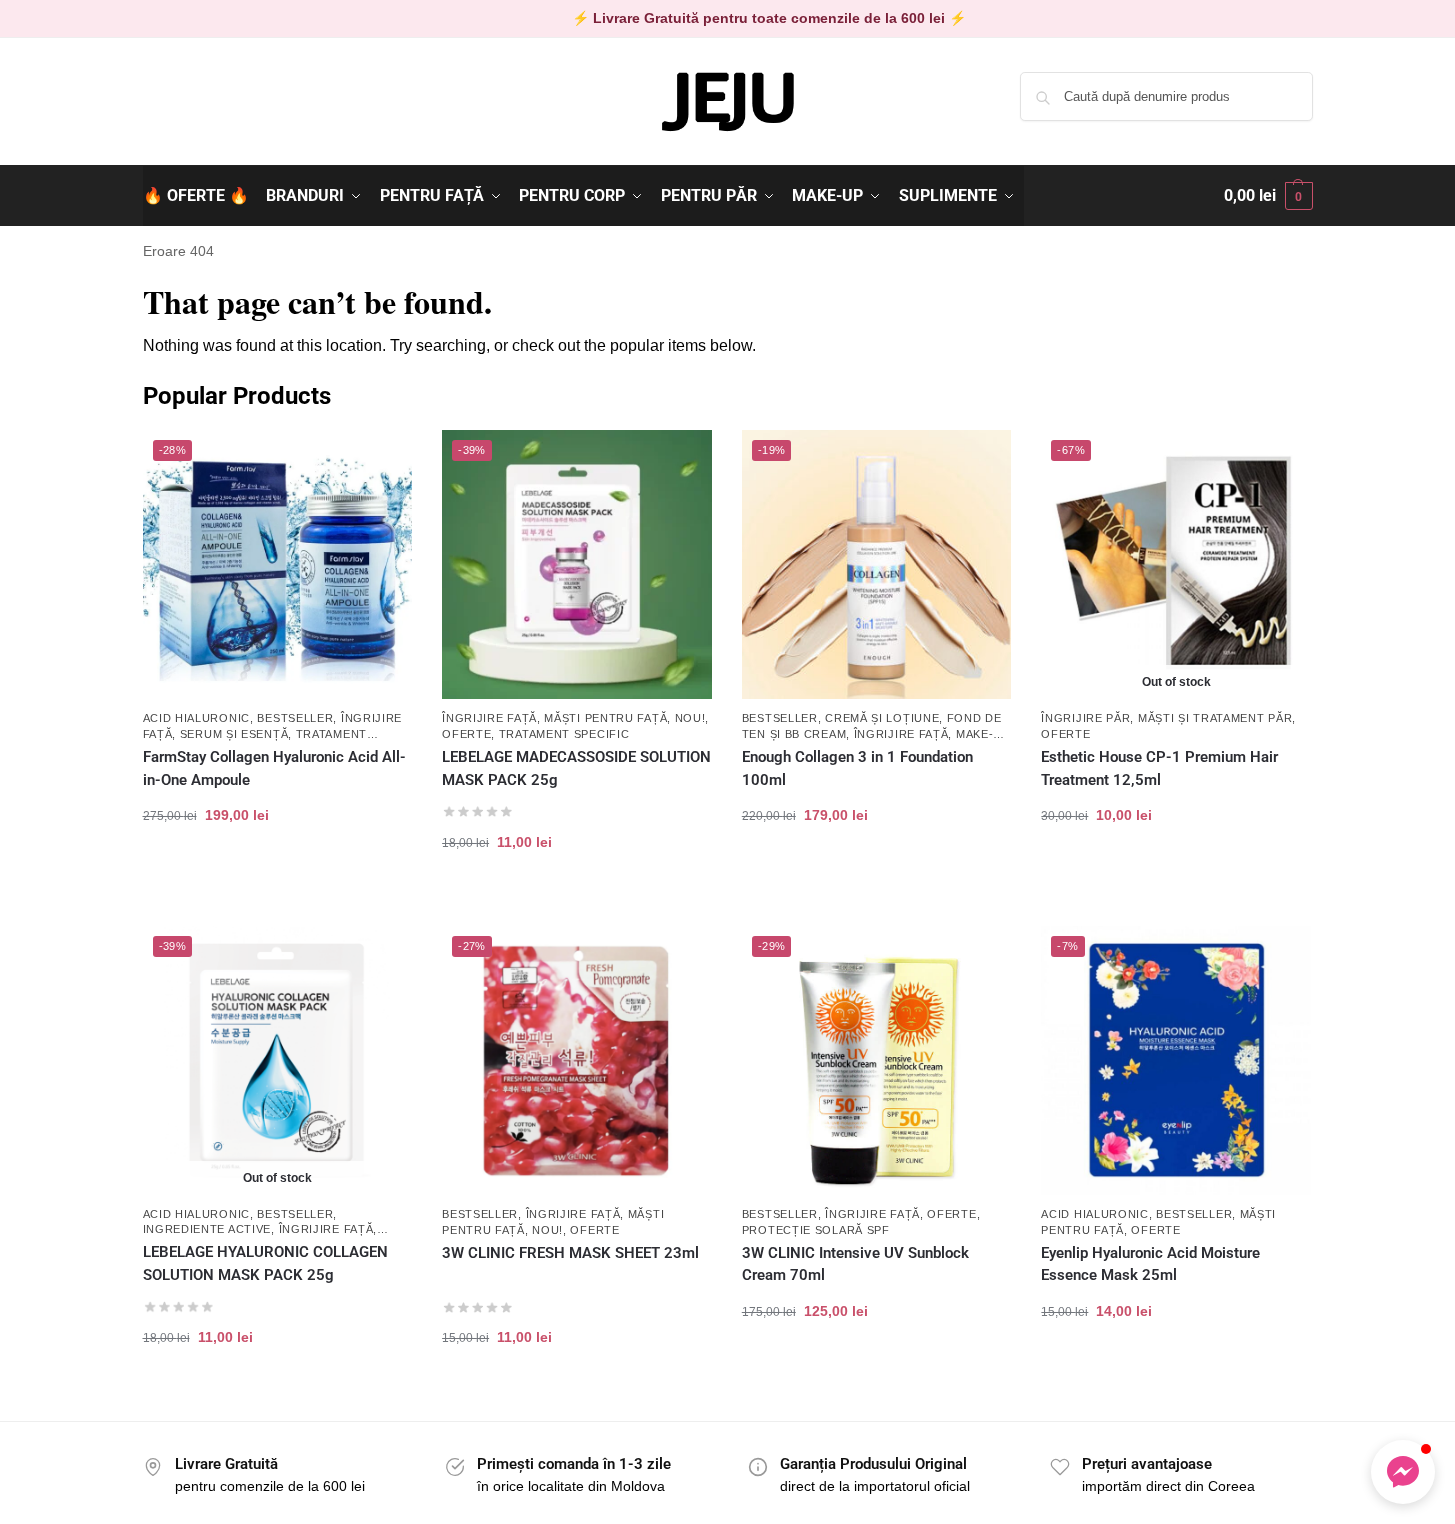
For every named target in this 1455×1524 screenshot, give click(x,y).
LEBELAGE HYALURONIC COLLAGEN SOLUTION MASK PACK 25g (265, 1263)
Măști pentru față (605, 718)
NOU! (690, 718)
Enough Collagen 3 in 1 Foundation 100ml (857, 768)
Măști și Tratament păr (1215, 718)
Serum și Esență (234, 734)
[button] (1268, 196)
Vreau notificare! (1176, 878)
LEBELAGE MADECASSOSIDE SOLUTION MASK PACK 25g (576, 768)
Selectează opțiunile (876, 878)
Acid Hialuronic (197, 718)
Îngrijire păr (1085, 718)
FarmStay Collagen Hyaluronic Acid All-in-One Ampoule (274, 768)
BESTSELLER (295, 718)
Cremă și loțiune (882, 718)
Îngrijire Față (489, 718)
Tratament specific (564, 734)
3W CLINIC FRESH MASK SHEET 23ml (570, 1253)
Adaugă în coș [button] (277, 878)
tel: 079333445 (189, 113)
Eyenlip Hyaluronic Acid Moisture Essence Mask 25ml (1150, 1264)
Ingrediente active (207, 1229)
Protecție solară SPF (816, 1230)
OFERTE (466, 734)
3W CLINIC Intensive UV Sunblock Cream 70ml (855, 1264)
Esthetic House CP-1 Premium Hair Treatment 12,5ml (1159, 768)
